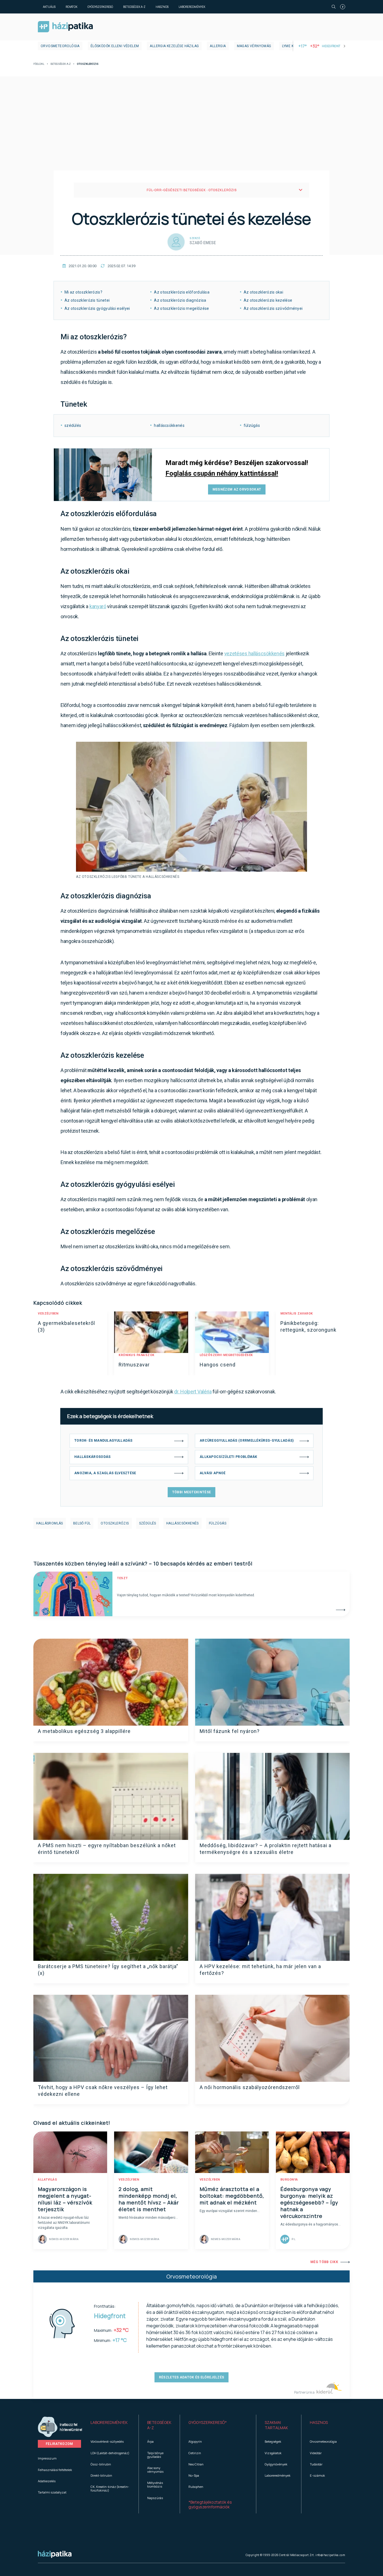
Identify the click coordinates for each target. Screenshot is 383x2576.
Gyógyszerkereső (100, 7)
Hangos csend (218, 1365)
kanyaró (98, 606)
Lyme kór (290, 46)
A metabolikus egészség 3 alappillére (84, 1731)
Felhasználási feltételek (55, 2470)
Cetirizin (195, 2453)
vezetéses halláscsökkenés (255, 653)
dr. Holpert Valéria (193, 1392)
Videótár (316, 2453)
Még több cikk (324, 2262)
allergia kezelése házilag (174, 46)
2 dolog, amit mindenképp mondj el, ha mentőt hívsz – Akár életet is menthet (149, 2199)
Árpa (150, 2441)
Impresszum (47, 2458)
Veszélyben (48, 1314)
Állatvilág (47, 2180)
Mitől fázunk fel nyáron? (230, 1731)
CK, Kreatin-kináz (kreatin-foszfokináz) (110, 2488)
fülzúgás (218, 1523)
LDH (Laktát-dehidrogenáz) (110, 2453)
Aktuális (49, 7)
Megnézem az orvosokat (237, 489)
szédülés (148, 1523)
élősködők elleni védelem (115, 46)
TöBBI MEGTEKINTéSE (191, 1492)
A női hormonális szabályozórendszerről (250, 2087)
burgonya (289, 2180)
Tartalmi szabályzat (52, 2492)
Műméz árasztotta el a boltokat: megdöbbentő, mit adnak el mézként (232, 2196)
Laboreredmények (192, 7)
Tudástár (316, 2464)
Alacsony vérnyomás (155, 2470)
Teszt (122, 1578)
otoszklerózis (115, 1523)
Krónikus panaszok (137, 1355)
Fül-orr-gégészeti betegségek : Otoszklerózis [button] (192, 190)
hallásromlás (50, 1523)
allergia (218, 46)
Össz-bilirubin (101, 2464)
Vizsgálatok (273, 2453)
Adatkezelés (47, 2481)
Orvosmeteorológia (60, 46)
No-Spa (194, 2475)
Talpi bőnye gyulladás (155, 2455)
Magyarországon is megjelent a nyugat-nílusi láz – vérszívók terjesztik (65, 2199)
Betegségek (273, 2441)
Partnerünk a (305, 2392)
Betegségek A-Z (134, 7)
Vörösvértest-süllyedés (107, 2441)
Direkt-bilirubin (101, 2475)
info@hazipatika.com (330, 2555)
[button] (110, 2425)
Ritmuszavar (134, 1365)
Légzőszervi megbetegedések (226, 1355)
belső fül (82, 1523)
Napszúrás (155, 2498)
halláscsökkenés (183, 1523)
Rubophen (196, 2487)
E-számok (317, 2475)
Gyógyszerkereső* (208, 2422)
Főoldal (39, 64)
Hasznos (162, 7)
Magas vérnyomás (254, 46)
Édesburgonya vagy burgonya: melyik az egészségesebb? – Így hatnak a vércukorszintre (309, 2202)
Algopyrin (195, 2441)
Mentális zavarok (297, 1314)
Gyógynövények (276, 2464)
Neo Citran (196, 2464)
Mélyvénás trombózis (155, 2485)
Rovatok (71, 7)
